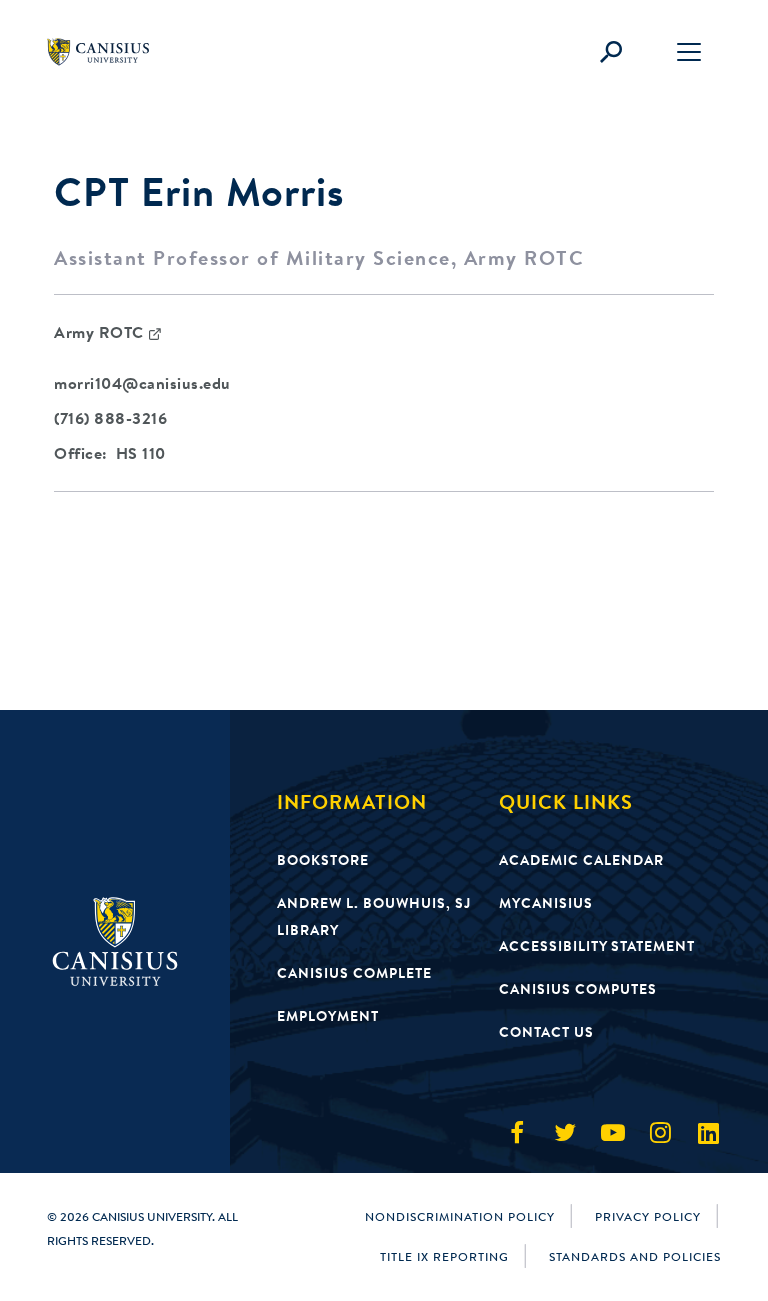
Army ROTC (99, 332)
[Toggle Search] (611, 52)
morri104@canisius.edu (142, 383)
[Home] (107, 52)
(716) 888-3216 (110, 418)
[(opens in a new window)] (517, 1133)
